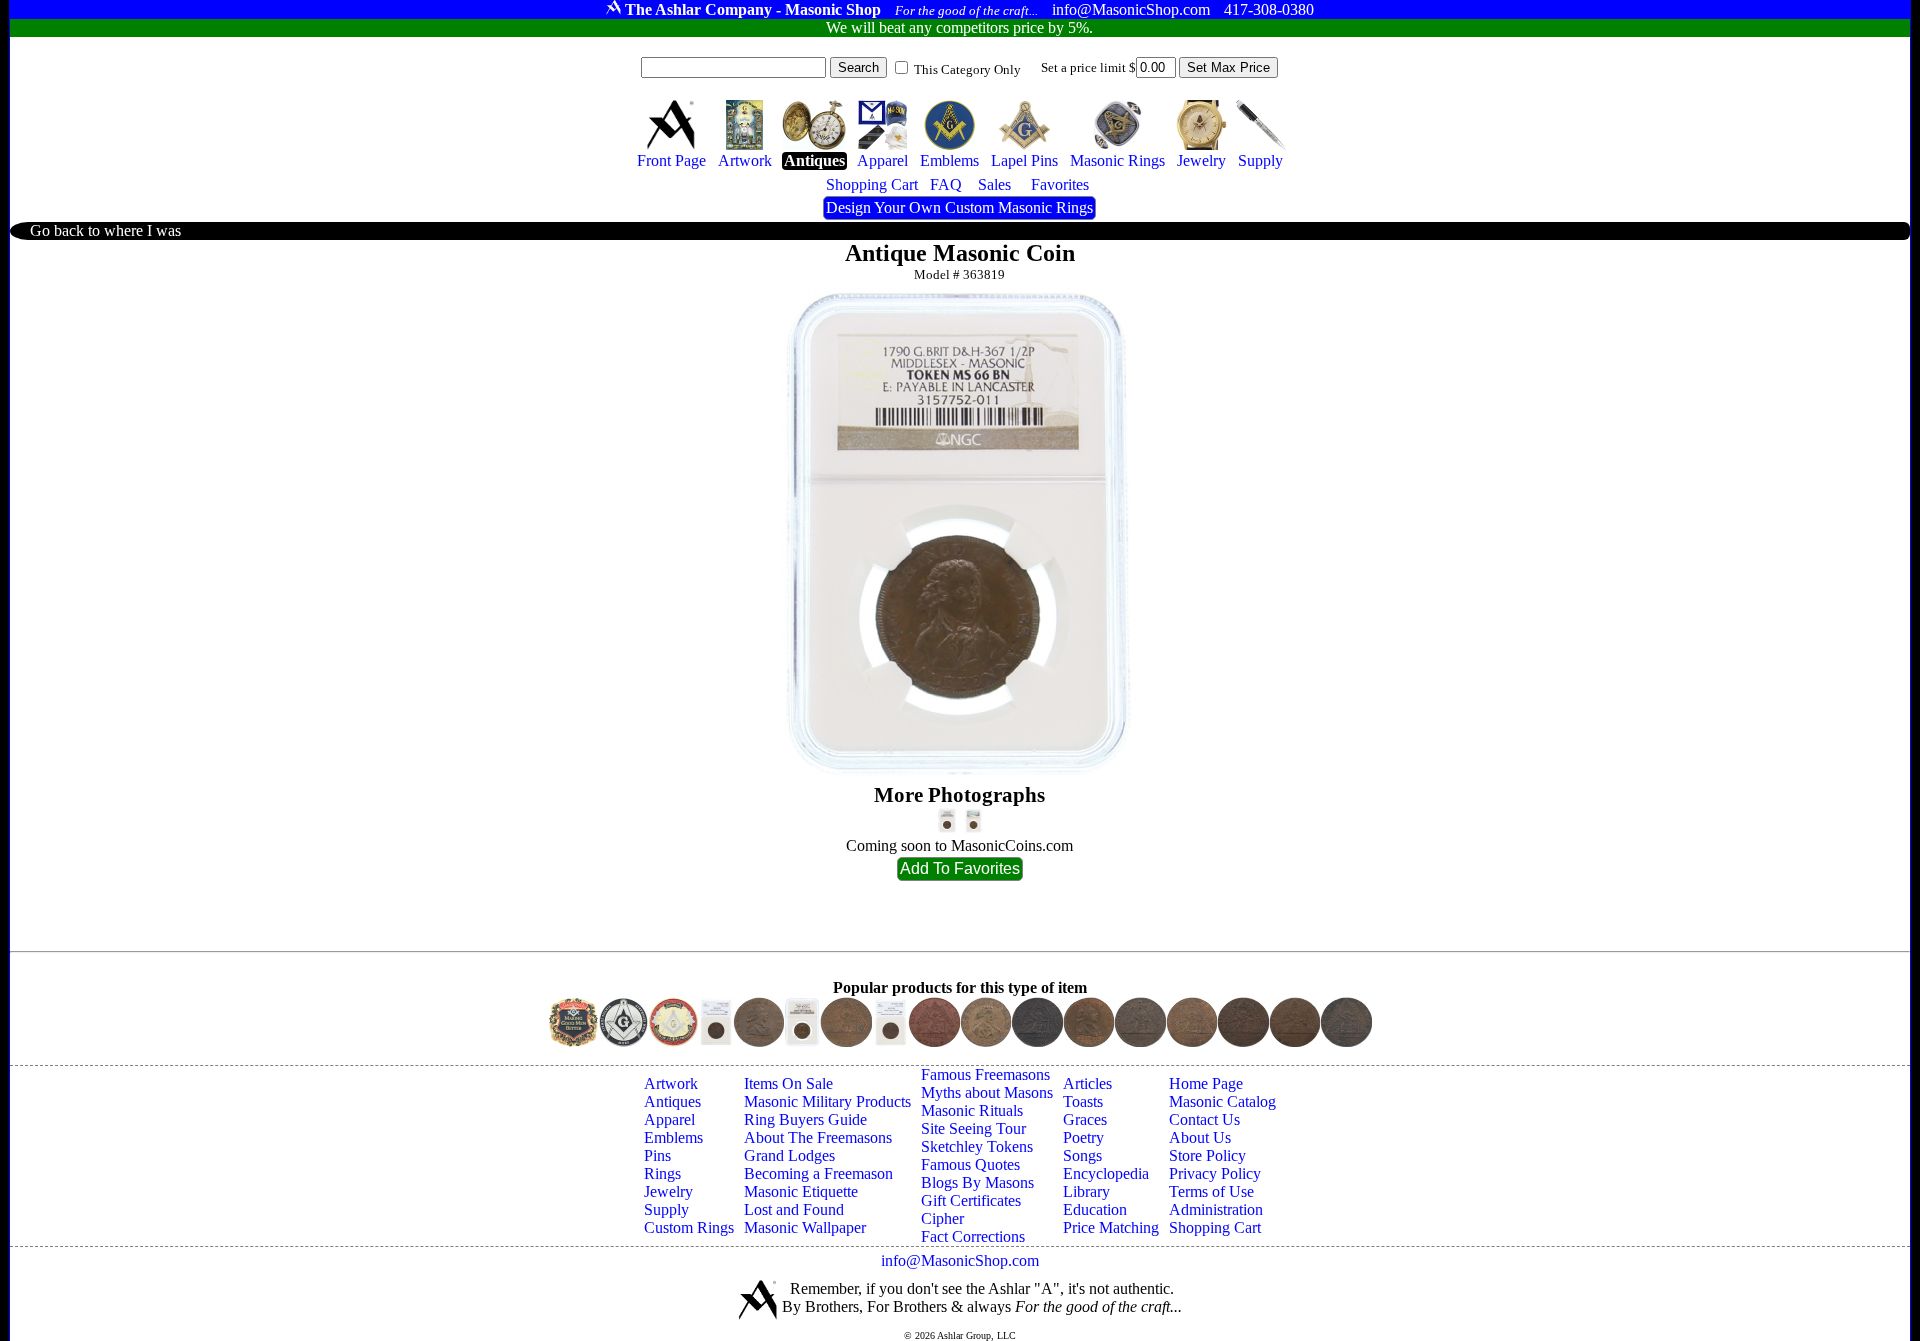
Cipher (942, 1218)
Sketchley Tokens (977, 1146)
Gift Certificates (971, 1200)
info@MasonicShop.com (960, 1260)
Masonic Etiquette (801, 1191)
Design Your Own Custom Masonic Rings (959, 207)
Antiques (672, 1101)
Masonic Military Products (827, 1101)
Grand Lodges (789, 1155)
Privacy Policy (1215, 1173)
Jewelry (668, 1191)
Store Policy (1207, 1155)
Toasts (1083, 1101)
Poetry (1083, 1137)
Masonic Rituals (972, 1110)
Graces (1085, 1119)
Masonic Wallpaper (805, 1227)
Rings (662, 1173)
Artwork (671, 1083)
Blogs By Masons (977, 1182)
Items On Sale (788, 1083)
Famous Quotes (970, 1164)
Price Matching (1111, 1227)
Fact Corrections (973, 1236)
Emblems (673, 1137)
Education (1095, 1209)
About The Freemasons (818, 1137)
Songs (1082, 1155)
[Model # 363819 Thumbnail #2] (973, 820)
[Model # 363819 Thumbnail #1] (947, 820)
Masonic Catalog (1222, 1101)
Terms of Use (1211, 1191)
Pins (657, 1155)
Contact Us (1204, 1119)
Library (1086, 1191)
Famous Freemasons (985, 1074)
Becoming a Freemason (818, 1173)
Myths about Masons (987, 1092)
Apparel (669, 1119)
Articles (1087, 1083)
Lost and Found (794, 1209)
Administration (1216, 1209)
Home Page (1206, 1083)
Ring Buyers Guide (805, 1119)
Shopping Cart (1215, 1227)
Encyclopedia (1106, 1173)
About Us (1200, 1137)
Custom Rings (689, 1227)
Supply (666, 1209)
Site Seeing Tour (973, 1128)
